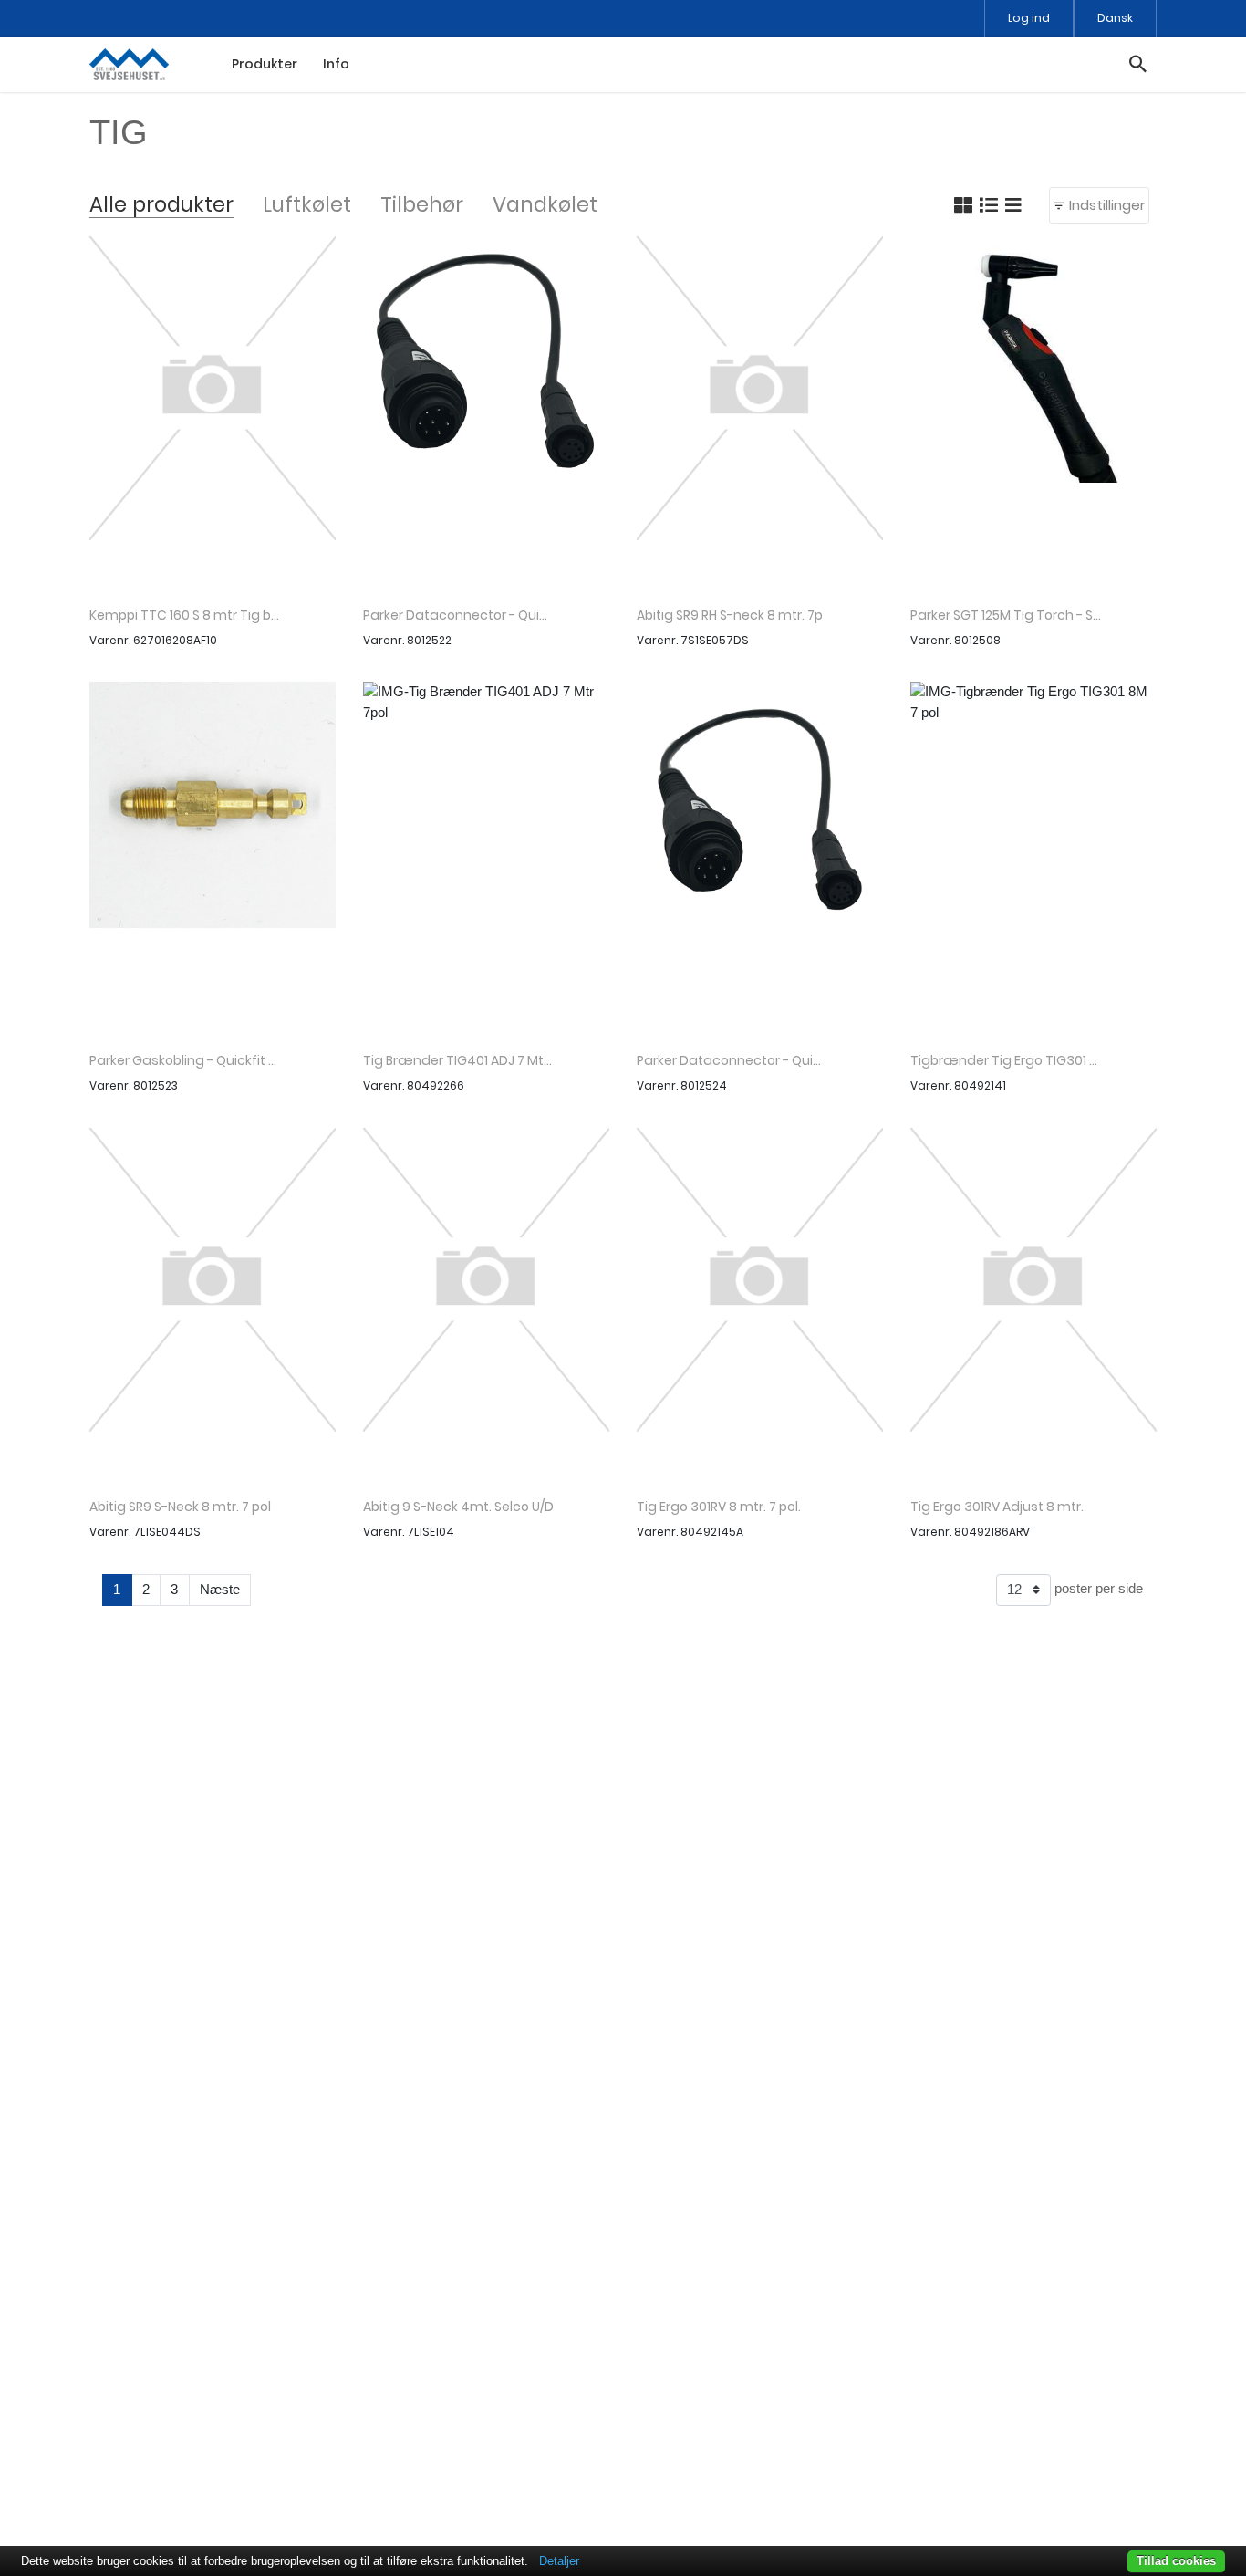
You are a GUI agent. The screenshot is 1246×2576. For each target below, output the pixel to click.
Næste (220, 1589)
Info (336, 64)
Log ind (1029, 18)
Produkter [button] (265, 64)
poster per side (1097, 1588)
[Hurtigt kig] (213, 415)
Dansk (1115, 18)
